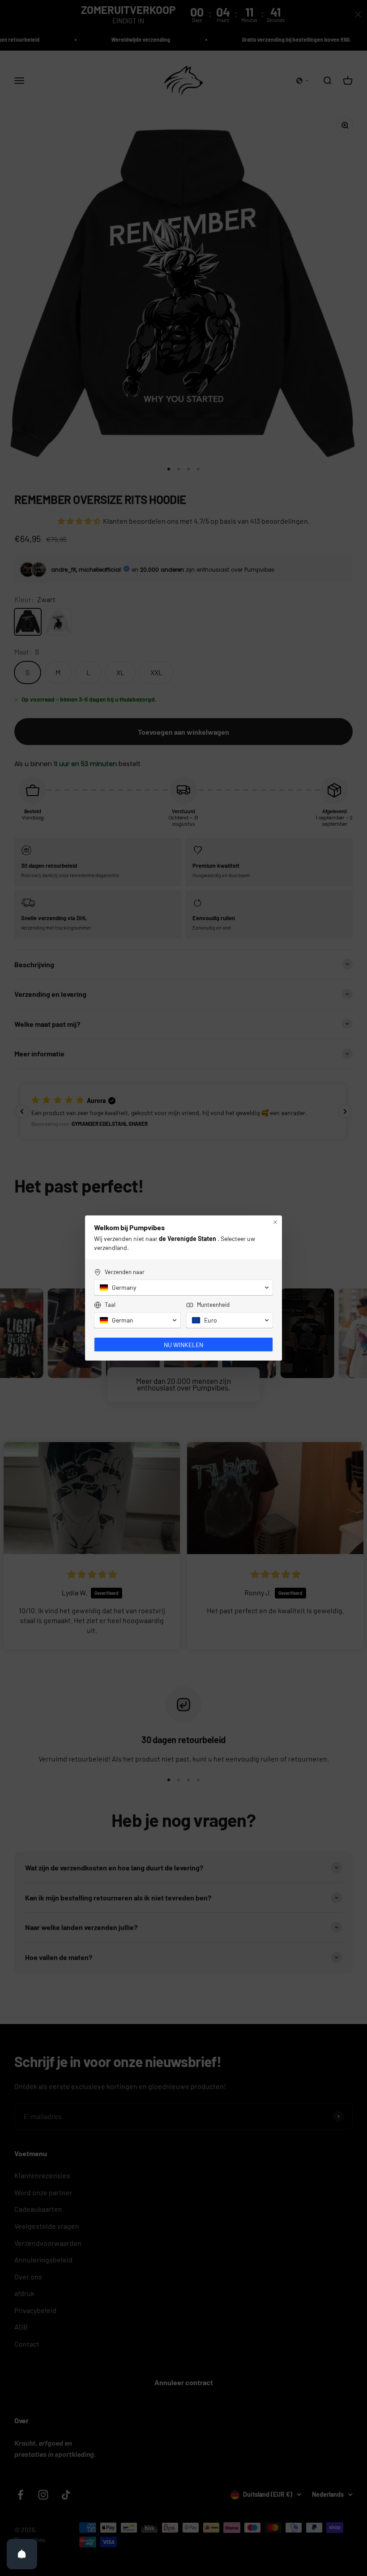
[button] (183, 1288)
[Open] (22, 2554)
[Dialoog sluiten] (275, 1222)
